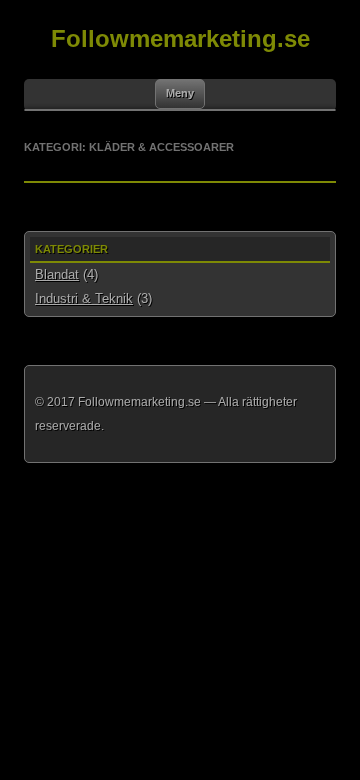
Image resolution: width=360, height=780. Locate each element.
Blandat (57, 274)
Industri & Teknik (84, 298)
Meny (180, 93)
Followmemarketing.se (180, 38)
